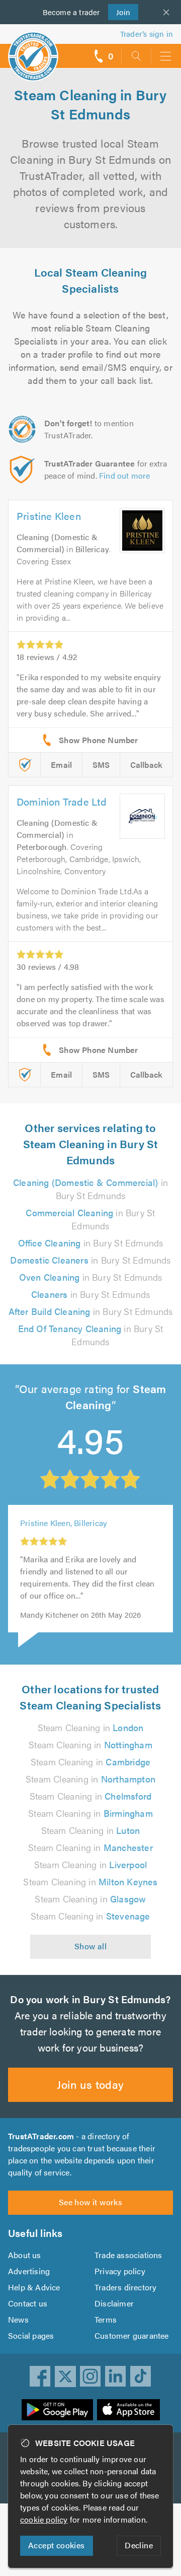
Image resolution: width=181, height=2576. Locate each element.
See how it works (90, 2202)
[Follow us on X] (65, 2376)
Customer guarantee (132, 2335)
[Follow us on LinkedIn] (116, 2376)
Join (119, 12)
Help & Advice (34, 2287)
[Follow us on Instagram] (90, 2376)
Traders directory (125, 2287)
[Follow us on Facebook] (40, 2376)
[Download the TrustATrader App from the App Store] (128, 2410)
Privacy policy (120, 2271)
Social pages (31, 2335)
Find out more (125, 475)
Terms (106, 2319)
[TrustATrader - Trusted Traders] (33, 50)
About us (25, 2255)
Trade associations (128, 2255)
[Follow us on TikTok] (141, 2376)
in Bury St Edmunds (90, 1189)
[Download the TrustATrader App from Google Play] (57, 2410)
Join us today (90, 2084)
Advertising (29, 2271)
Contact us (28, 2303)
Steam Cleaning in (91, 1727)
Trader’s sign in (147, 34)
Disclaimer (114, 2303)
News (18, 2319)
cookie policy (44, 2519)
